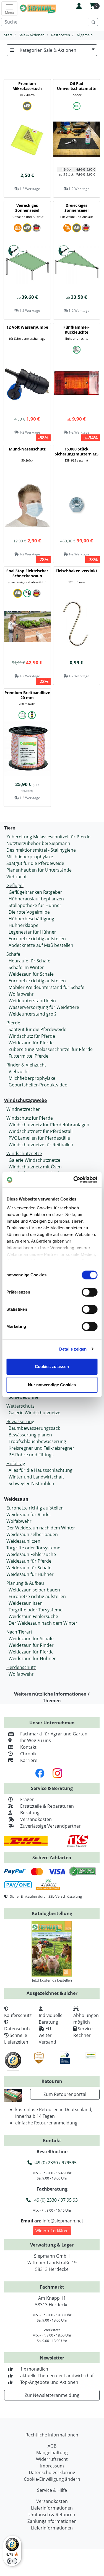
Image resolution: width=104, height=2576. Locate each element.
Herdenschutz (21, 1667)
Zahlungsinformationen (52, 2521)
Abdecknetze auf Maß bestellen (41, 945)
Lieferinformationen (52, 2508)
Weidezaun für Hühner (30, 1574)
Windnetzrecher (23, 1109)
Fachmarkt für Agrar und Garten (54, 1734)
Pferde (13, 1023)
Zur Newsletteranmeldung (52, 2395)
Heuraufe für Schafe (29, 961)
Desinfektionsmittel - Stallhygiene (41, 850)
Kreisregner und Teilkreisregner (41, 1448)
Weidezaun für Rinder (29, 1514)
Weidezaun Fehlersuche (31, 1554)
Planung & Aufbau (25, 1583)
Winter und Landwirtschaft (36, 1477)
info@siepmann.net (63, 2221)
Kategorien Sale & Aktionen (48, 50)
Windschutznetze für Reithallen (41, 1145)
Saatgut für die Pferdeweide (35, 863)
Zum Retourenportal (65, 2094)
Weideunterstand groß (32, 1014)
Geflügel (15, 885)
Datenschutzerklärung (52, 2472)
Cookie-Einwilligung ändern (52, 2479)
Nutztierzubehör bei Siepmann (38, 843)
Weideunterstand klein (32, 1001)
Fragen (27, 1799)
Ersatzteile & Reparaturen (47, 1806)
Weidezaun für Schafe (31, 974)
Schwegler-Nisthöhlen (31, 1483)
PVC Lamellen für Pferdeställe (39, 1138)
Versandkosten (36, 1819)
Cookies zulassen (52, 1366)
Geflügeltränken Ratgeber (35, 892)
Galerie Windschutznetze (34, 1160)
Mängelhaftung (52, 2453)
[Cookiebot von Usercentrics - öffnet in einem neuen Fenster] (74, 1180)
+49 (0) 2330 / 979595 (54, 2163)
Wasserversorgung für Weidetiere (44, 1007)
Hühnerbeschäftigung (31, 919)
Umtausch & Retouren (52, 2515)
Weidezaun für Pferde (31, 1043)
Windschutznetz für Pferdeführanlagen (49, 1125)
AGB (52, 2446)
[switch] (89, 1292)
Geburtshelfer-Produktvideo (38, 1085)
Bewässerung (20, 1421)
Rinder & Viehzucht (26, 1065)
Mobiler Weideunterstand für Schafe (46, 987)
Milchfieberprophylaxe (30, 857)
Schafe (13, 954)
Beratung (30, 1813)
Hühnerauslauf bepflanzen (36, 899)
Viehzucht (17, 877)
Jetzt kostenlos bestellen (52, 1980)
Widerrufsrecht (52, 2459)
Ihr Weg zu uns (36, 1740)
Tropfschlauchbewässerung (37, 1441)
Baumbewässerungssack (34, 1428)
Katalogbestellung (52, 1913)
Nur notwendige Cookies (52, 1385)
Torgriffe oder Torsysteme (33, 1548)
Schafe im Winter (26, 967)
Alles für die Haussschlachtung (41, 1470)
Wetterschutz (20, 1406)
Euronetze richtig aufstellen (37, 939)
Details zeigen (73, 1349)
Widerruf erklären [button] (52, 2231)
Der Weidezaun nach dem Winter (41, 1528)
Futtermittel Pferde (28, 1056)
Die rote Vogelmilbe (29, 912)
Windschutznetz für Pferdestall (41, 1131)
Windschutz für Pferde (32, 1036)
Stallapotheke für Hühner (35, 905)
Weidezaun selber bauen (32, 1534)
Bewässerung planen (30, 1435)
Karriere (29, 1760)
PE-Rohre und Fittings (31, 1455)
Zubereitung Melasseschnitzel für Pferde (48, 837)
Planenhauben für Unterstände (39, 870)
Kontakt (28, 1747)
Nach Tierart (19, 1632)
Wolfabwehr (21, 994)
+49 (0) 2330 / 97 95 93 (54, 2200)
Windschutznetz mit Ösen (35, 1167)
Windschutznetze (24, 1153)
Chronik (28, 1754)
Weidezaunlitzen (23, 1541)
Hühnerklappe (24, 925)
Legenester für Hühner (32, 932)
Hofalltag (16, 1464)
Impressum (52, 2466)
